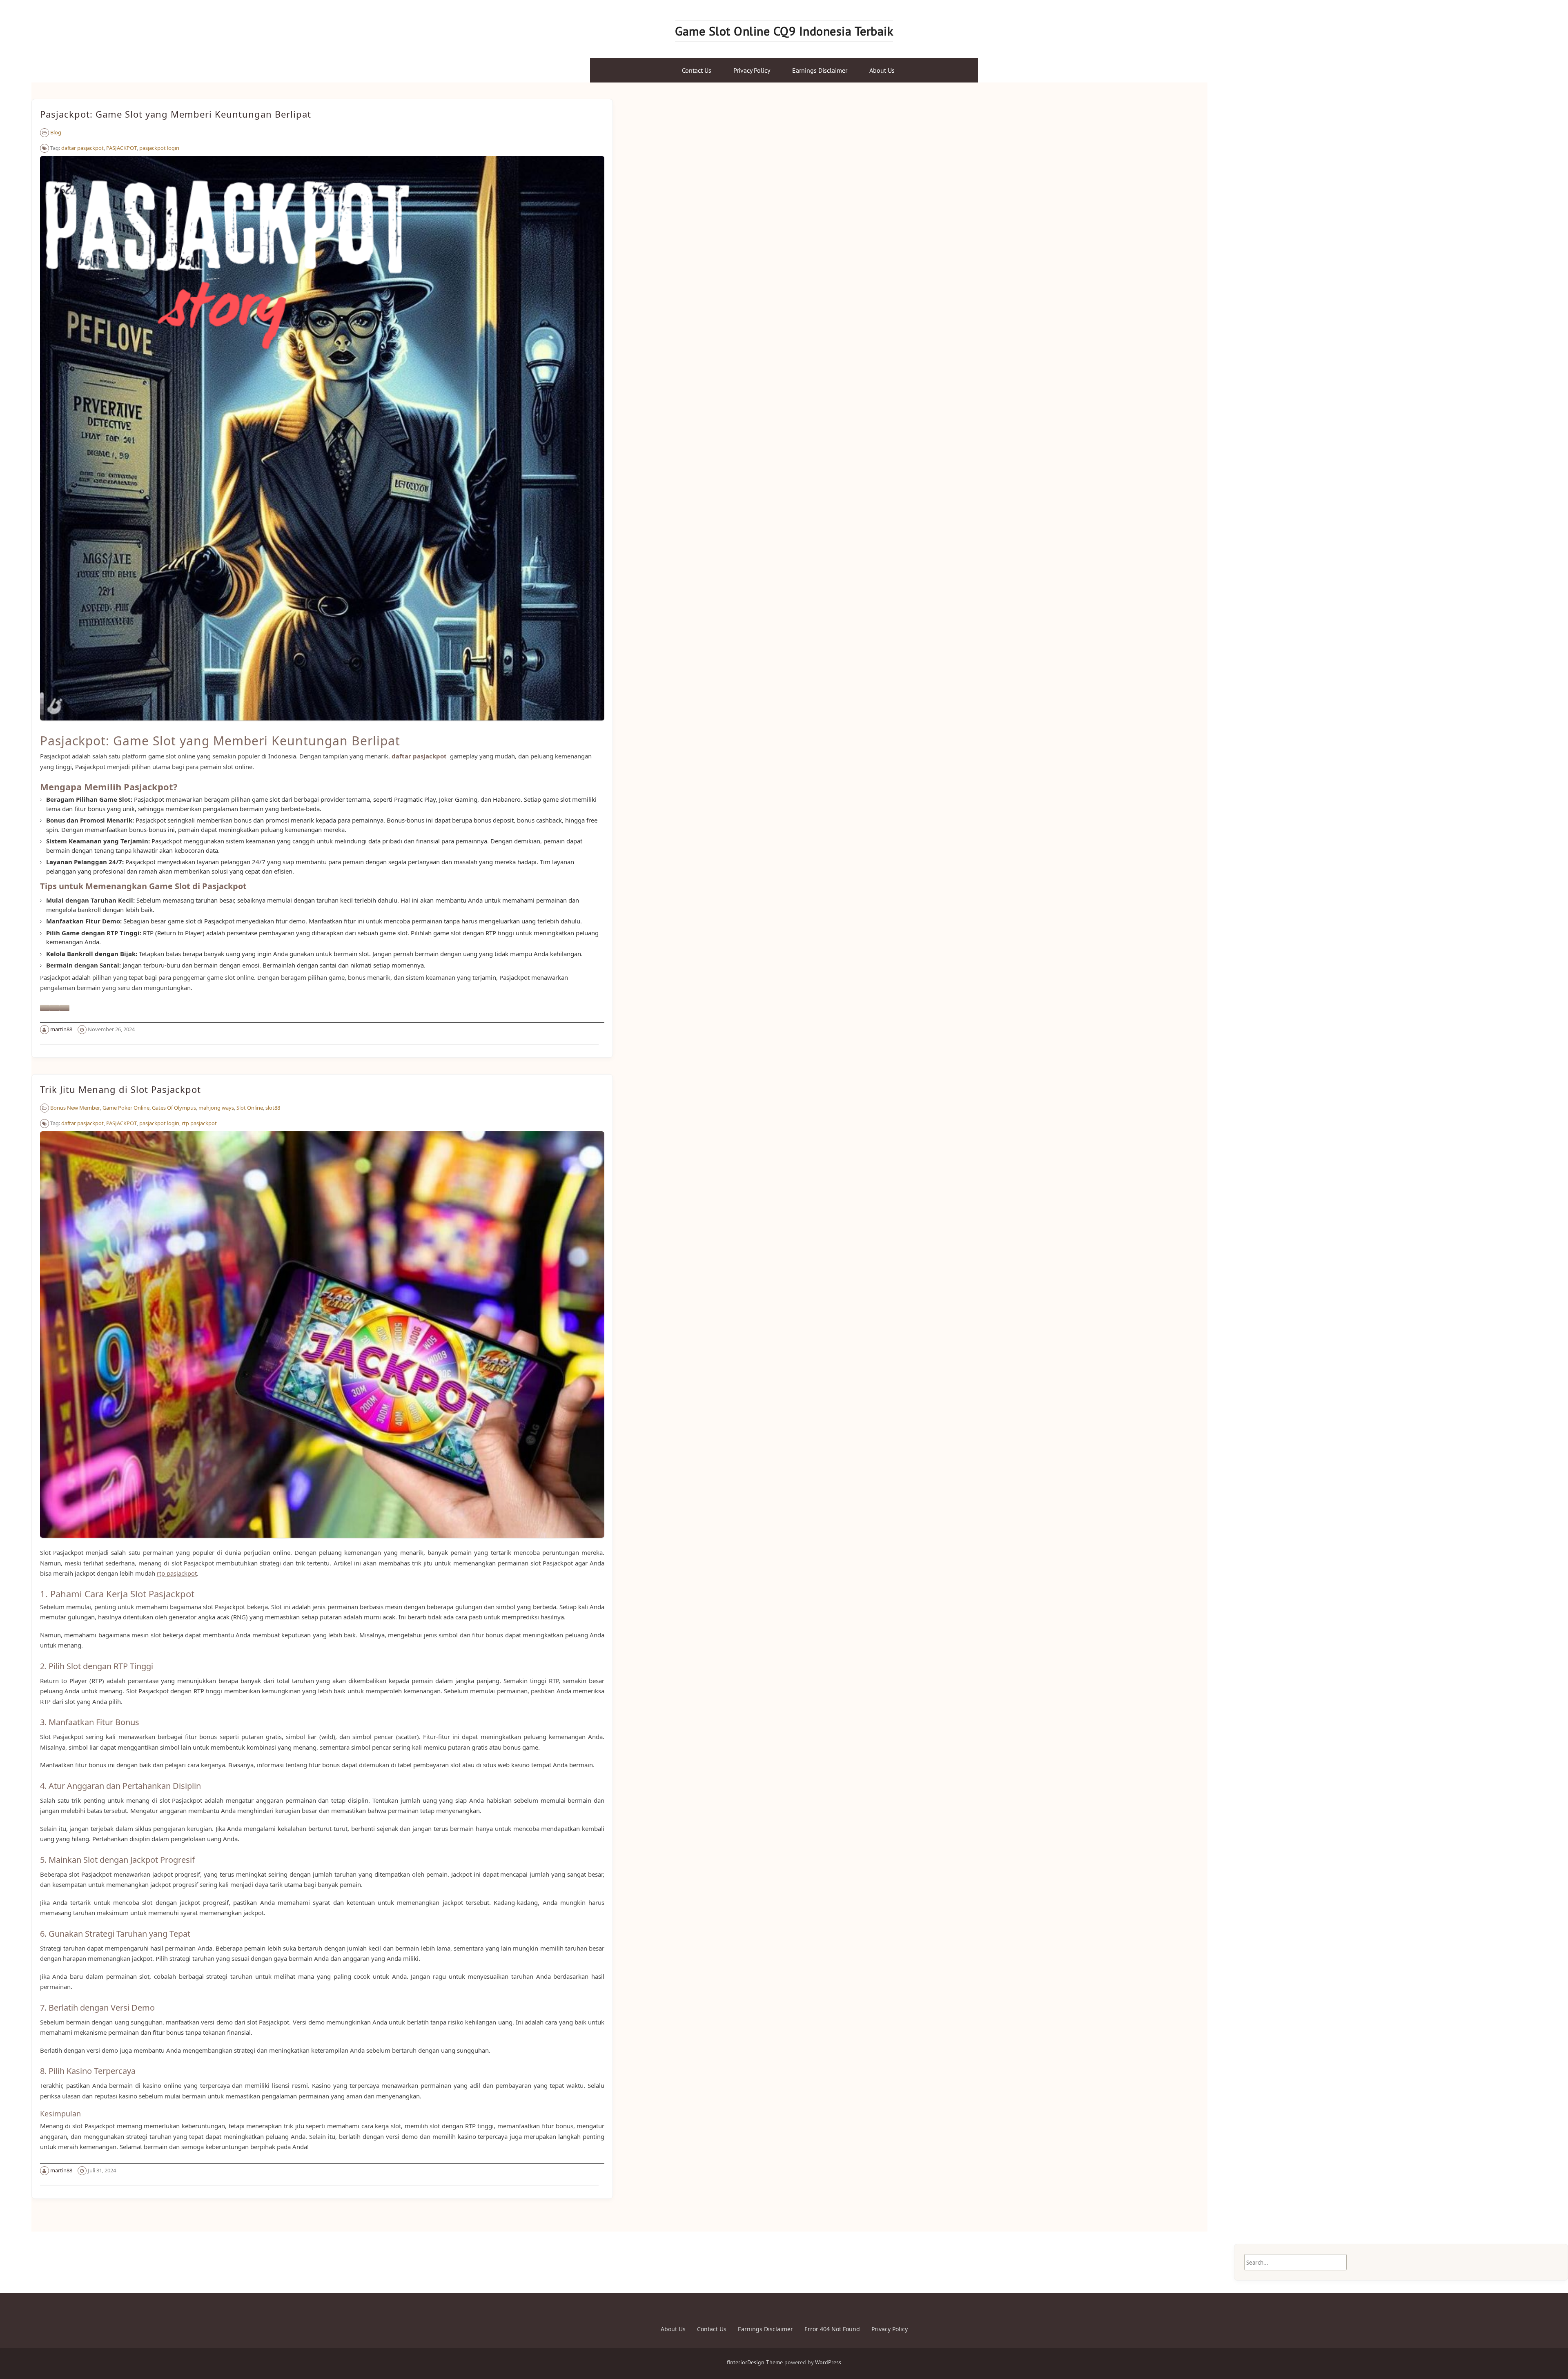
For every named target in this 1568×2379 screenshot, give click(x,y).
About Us (882, 70)
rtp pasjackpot (199, 1123)
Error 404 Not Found (832, 2329)
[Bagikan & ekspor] (55, 1008)
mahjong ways (216, 1108)
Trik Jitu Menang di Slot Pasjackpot (120, 1089)
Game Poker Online (126, 1108)
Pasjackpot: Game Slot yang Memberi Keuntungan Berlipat (176, 114)
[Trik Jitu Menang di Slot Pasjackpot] (322, 1542)
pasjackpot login (159, 148)
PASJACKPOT (121, 148)
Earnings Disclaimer (820, 70)
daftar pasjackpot (82, 148)
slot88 (273, 1108)
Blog (56, 132)
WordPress (828, 2362)
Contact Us (697, 70)
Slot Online (250, 1108)
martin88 (61, 1029)
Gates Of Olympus (174, 1108)
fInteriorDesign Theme (755, 2362)
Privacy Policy (752, 70)
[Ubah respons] (45, 1008)
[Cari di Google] (65, 1008)
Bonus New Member (75, 1108)
